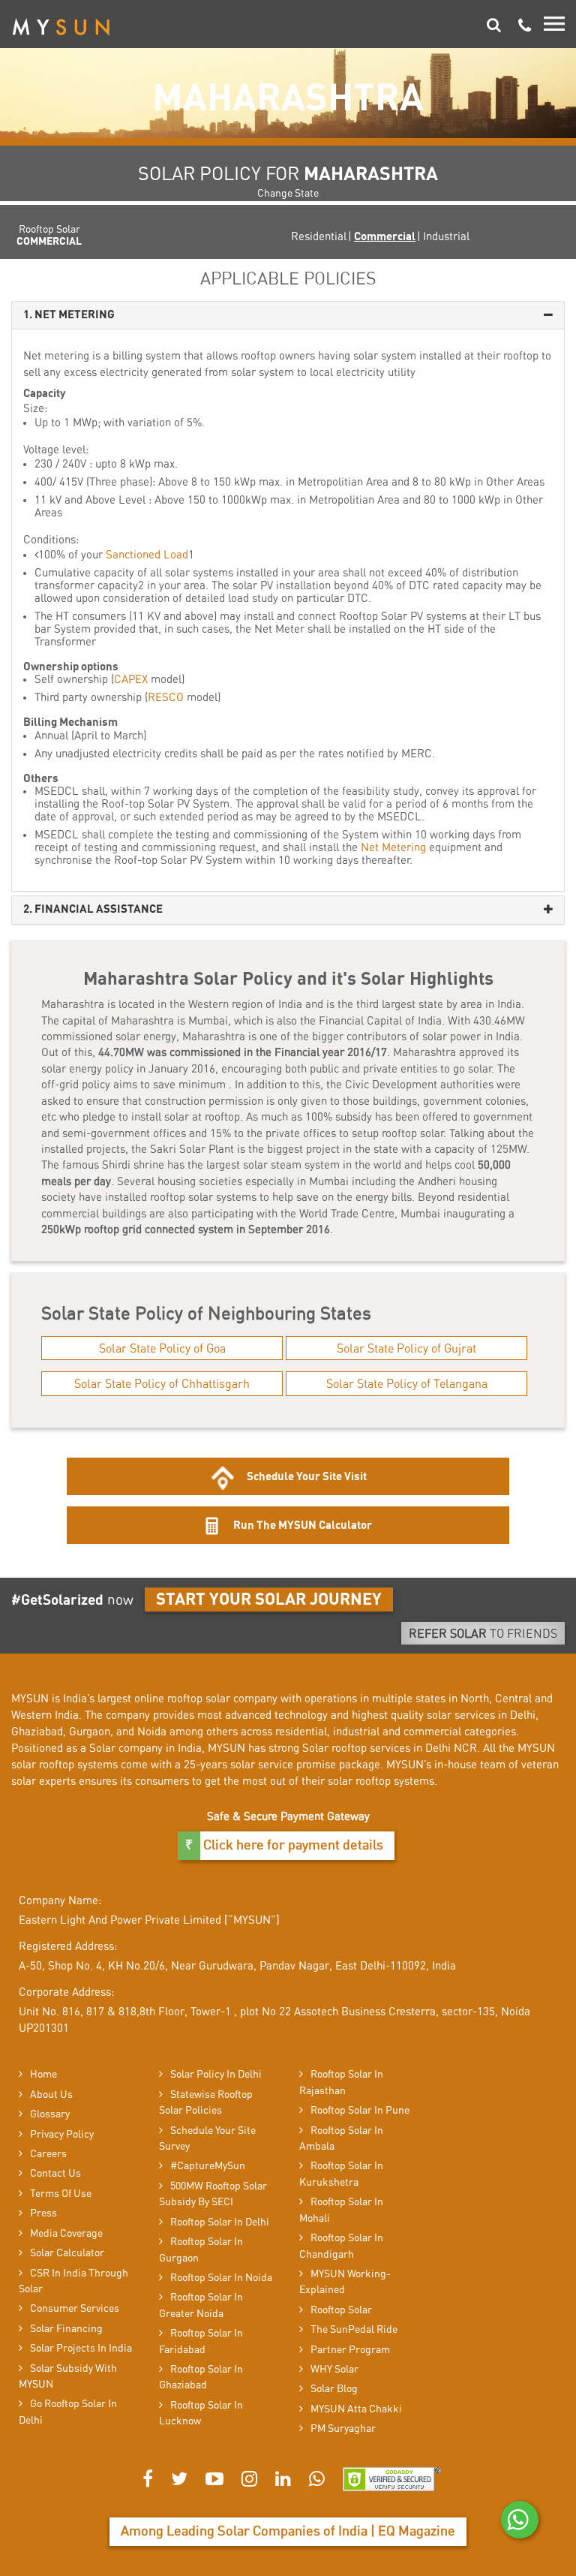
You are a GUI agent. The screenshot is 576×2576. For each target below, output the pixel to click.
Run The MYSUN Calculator (301, 1526)
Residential (319, 237)
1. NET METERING (69, 315)
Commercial (385, 237)
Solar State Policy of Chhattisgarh (162, 1384)
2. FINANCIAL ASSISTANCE (93, 909)
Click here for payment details (292, 1846)
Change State (288, 194)
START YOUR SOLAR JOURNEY (269, 1599)
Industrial (446, 237)
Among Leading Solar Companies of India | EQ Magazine (288, 2532)
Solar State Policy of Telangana (407, 1384)
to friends (483, 1634)
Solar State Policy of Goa (162, 1349)
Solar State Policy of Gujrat (406, 1349)
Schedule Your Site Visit (307, 1477)
